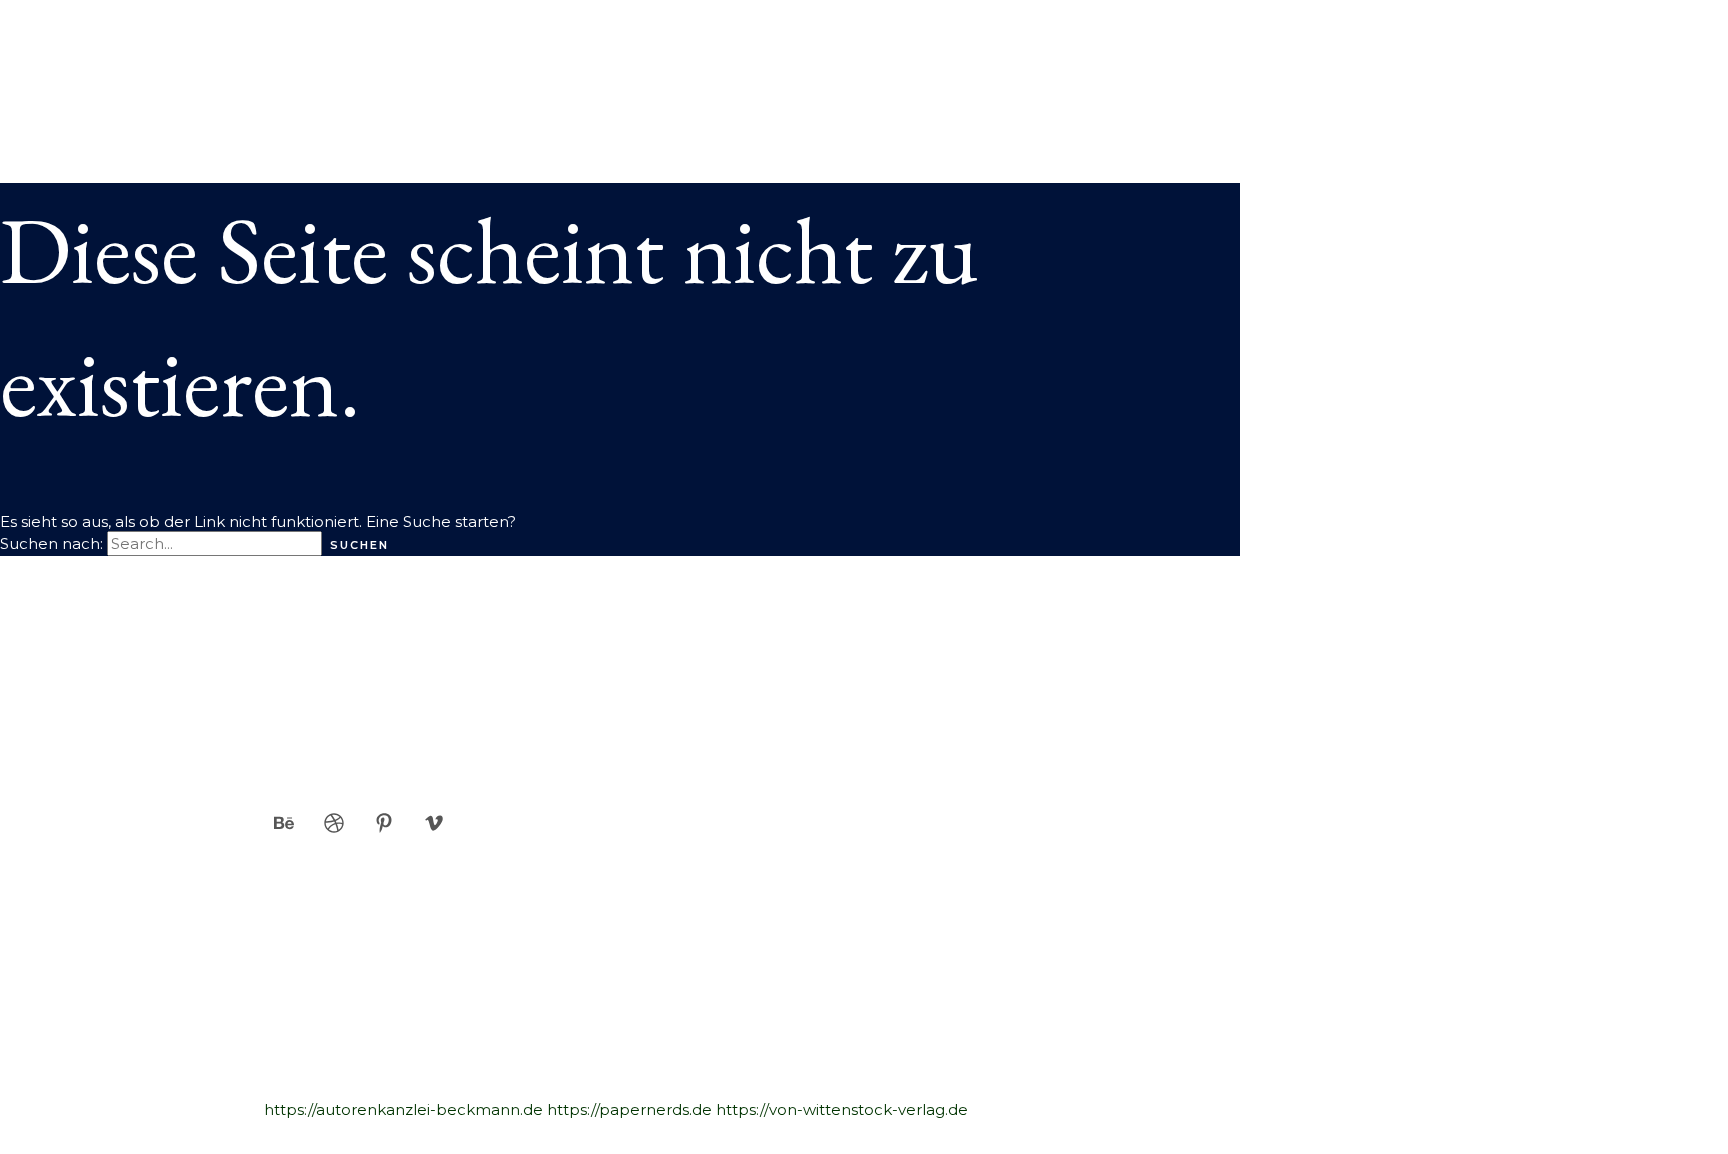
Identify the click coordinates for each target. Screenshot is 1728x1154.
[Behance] (284, 827)
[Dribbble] (334, 827)
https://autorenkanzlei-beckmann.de (403, 1109)
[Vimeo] (434, 827)
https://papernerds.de (629, 1109)
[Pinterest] (384, 827)
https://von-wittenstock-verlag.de (842, 1109)
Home (64, 68)
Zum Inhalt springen (77, 9)
